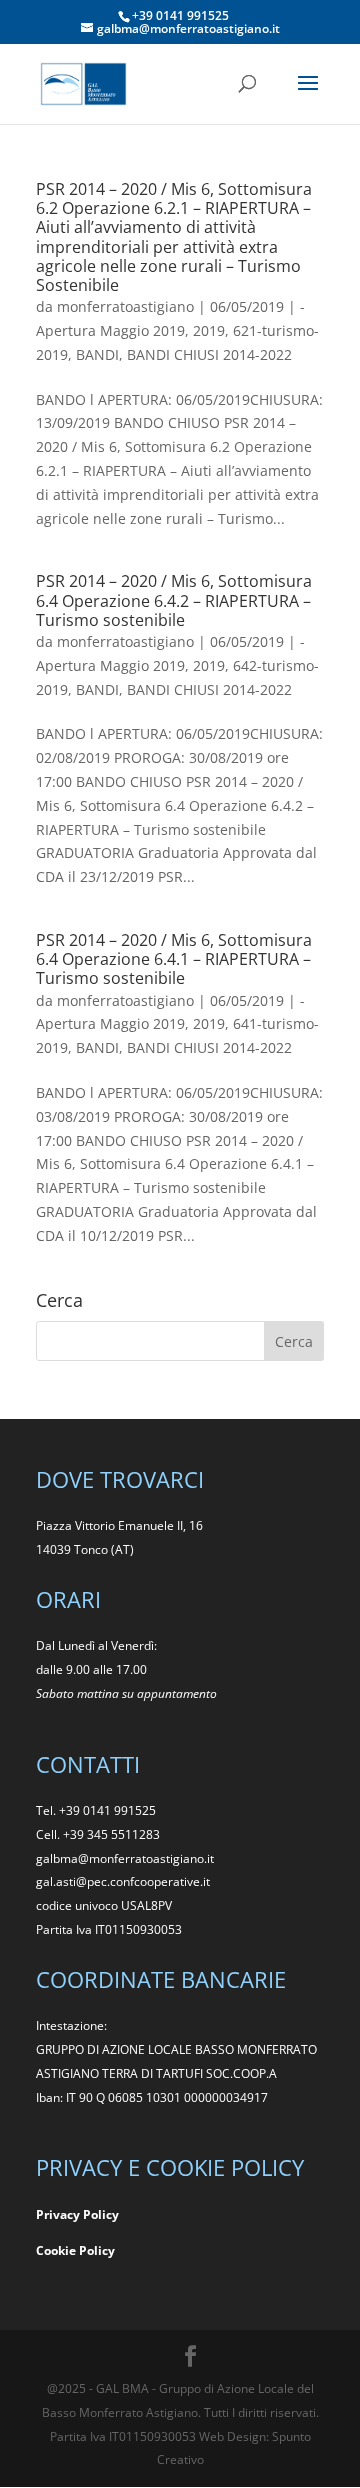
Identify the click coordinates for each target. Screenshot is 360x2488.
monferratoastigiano (125, 306)
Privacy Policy (77, 2214)
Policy (97, 2250)
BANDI (97, 354)
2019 (209, 330)
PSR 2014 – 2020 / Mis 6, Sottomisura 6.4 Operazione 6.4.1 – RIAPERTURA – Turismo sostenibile (174, 959)
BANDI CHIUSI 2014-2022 (209, 354)
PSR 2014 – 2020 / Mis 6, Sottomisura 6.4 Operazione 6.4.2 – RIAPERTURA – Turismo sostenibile (174, 600)
